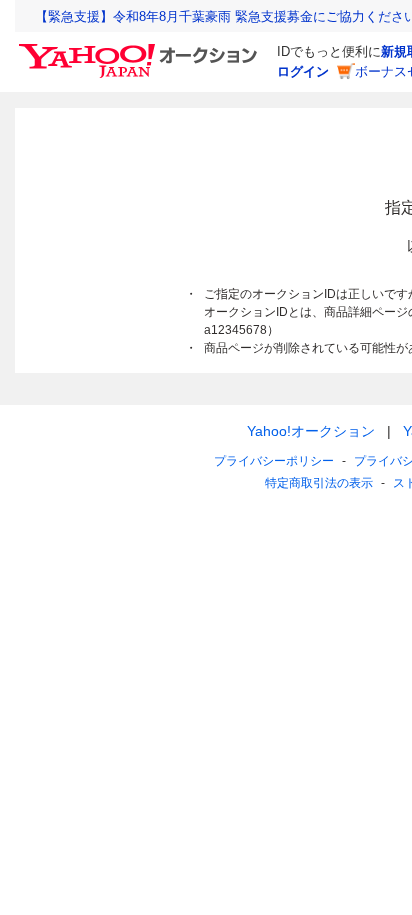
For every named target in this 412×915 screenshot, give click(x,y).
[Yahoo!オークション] (141, 49)
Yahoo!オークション (311, 431)
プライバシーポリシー (274, 461)
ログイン (303, 71)
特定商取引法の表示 (319, 483)
